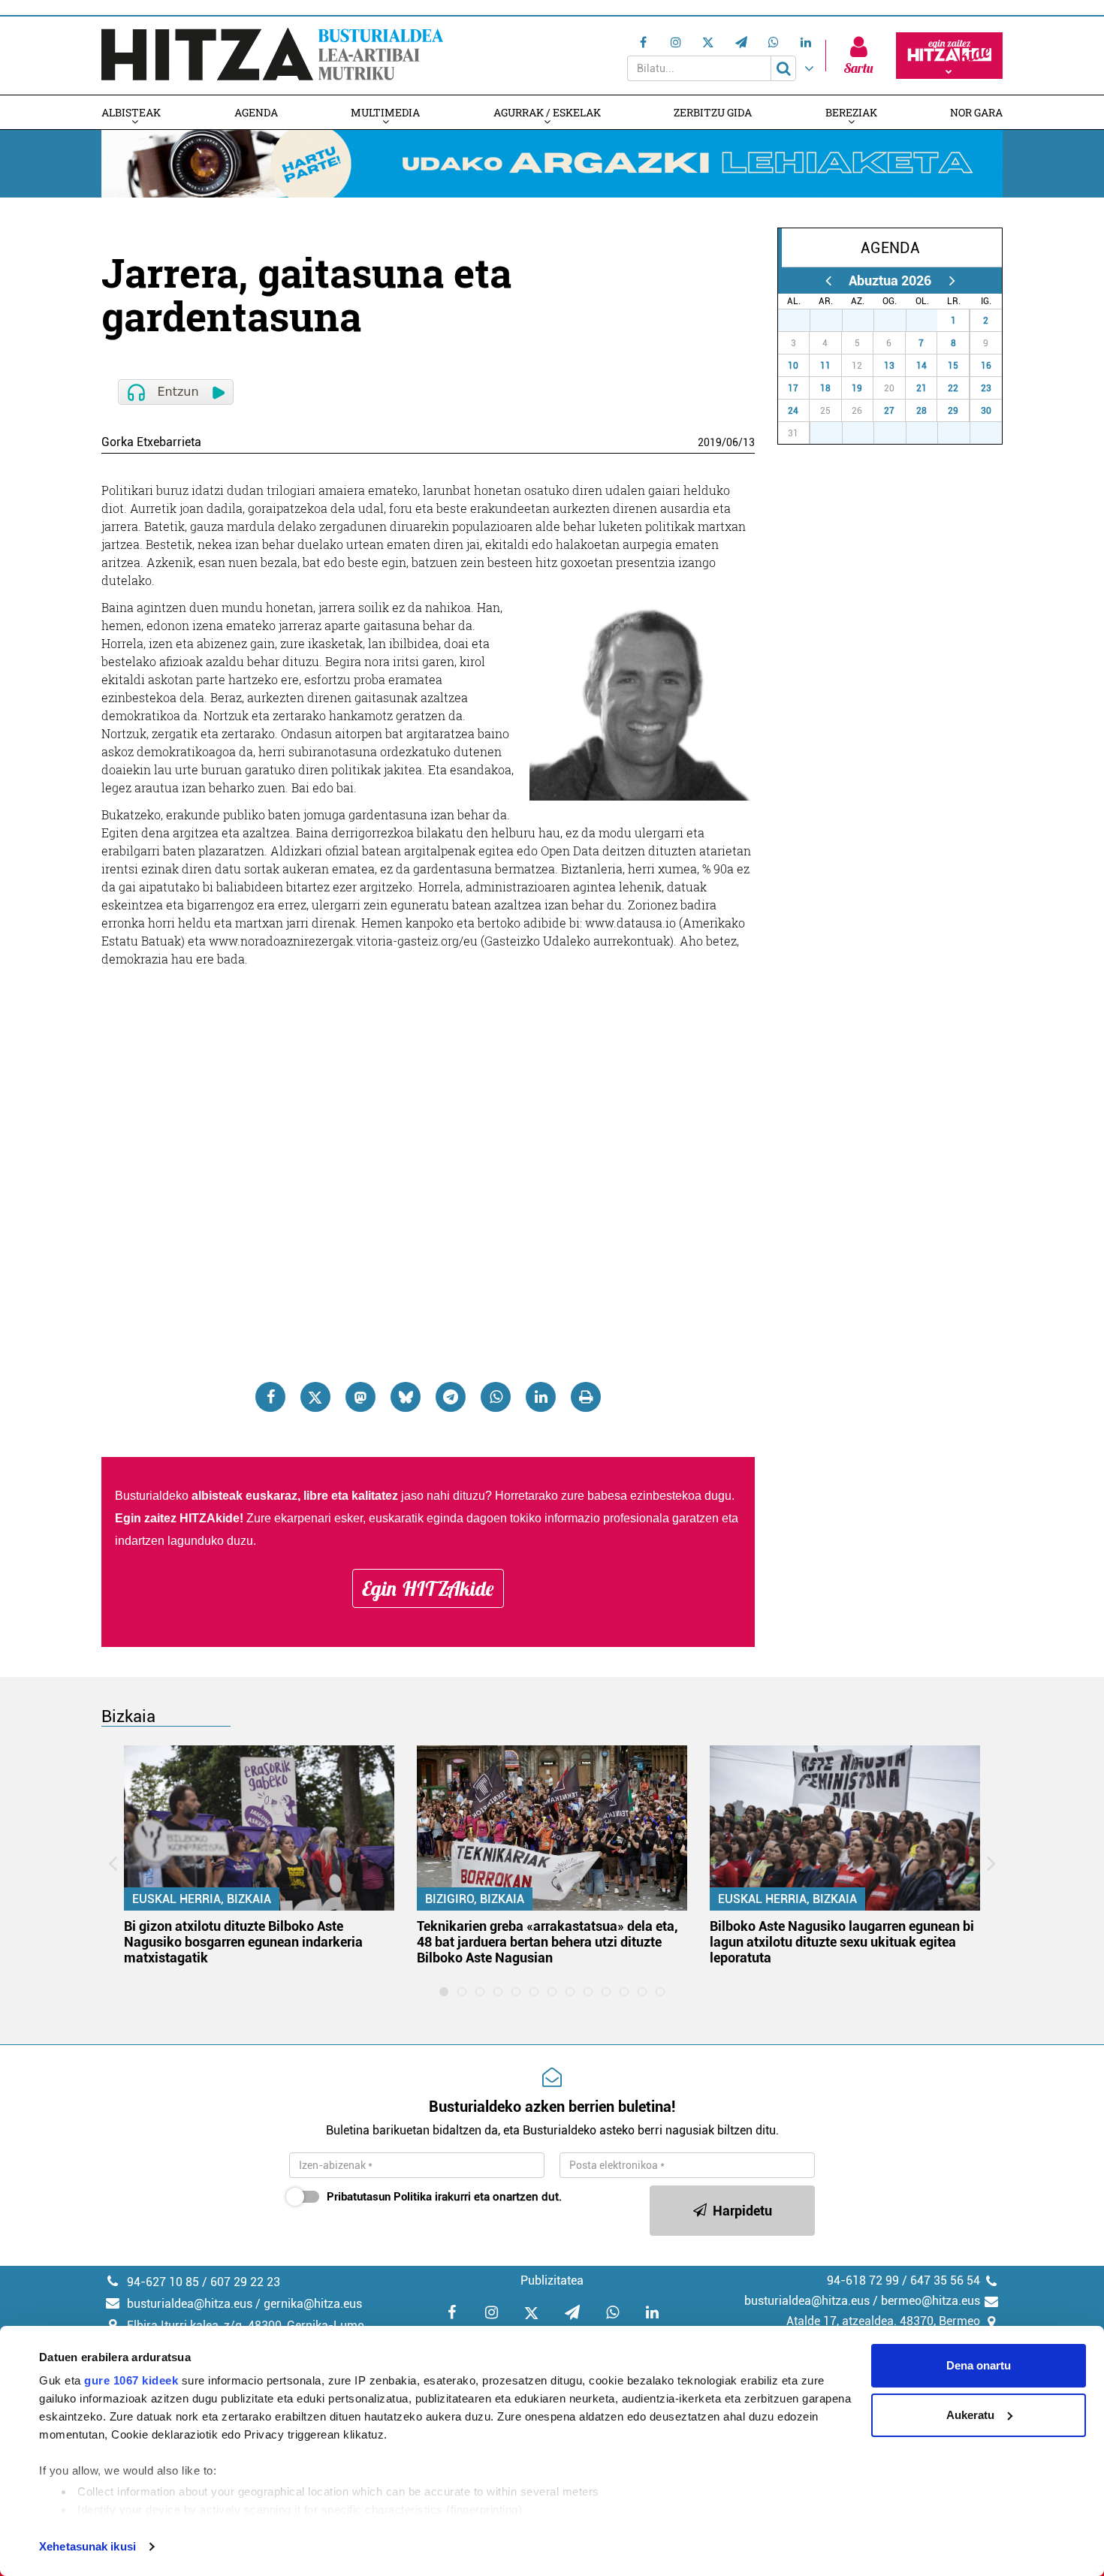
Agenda (256, 112)
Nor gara (976, 112)
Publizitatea (552, 2280)
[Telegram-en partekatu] (451, 1397)
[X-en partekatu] (315, 1397)
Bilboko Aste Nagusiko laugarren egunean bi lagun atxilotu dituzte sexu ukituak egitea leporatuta (842, 1942)
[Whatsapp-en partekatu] (496, 1397)
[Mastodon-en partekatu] (360, 1397)
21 (922, 388)
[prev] (828, 281)
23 (986, 388)
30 (898, 321)
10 (793, 366)
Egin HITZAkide (428, 1588)
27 (802, 321)
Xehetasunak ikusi (87, 2546)
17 (793, 388)
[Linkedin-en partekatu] (541, 1397)
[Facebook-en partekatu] (270, 1397)
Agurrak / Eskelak (547, 112)
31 (930, 321)
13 (749, 442)
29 (866, 321)
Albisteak (131, 112)
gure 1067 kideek (131, 2380)
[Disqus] (428, 1161)
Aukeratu (970, 2415)
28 (834, 321)
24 (793, 411)
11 (825, 366)
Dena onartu (979, 2365)
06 (732, 442)
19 (857, 388)
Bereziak (851, 112)
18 (825, 388)
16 (986, 366)
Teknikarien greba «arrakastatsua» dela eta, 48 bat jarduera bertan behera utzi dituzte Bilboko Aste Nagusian (547, 1942)
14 (922, 366)
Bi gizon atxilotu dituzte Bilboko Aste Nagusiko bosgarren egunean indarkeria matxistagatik (243, 1942)
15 (953, 366)
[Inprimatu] (586, 1397)
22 (953, 388)
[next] (952, 281)
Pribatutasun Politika (379, 2197)
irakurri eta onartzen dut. (444, 2197)
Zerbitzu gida (713, 112)
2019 (710, 442)
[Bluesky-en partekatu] (406, 1397)
